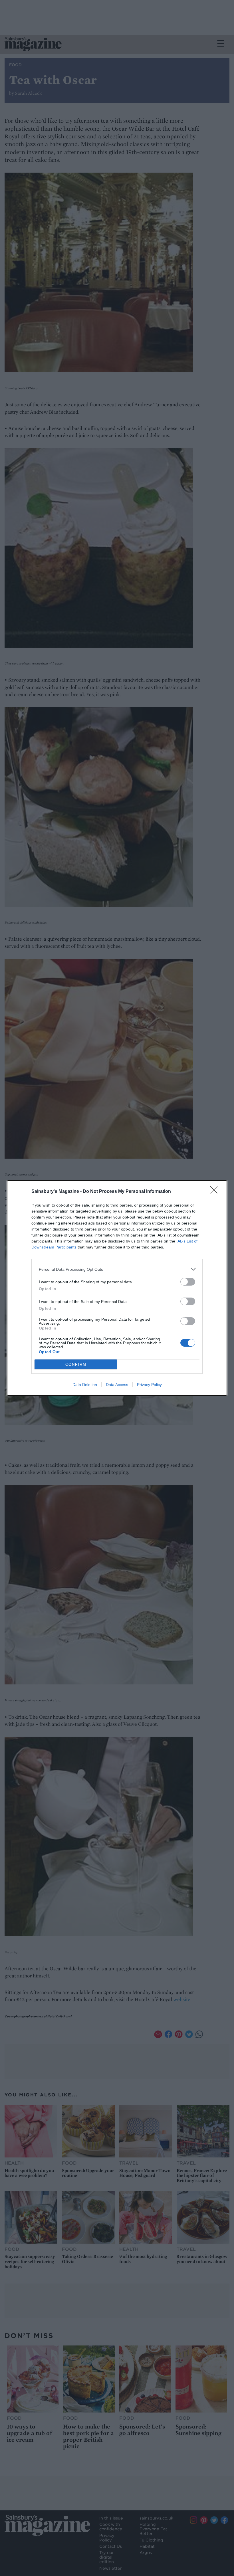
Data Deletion (85, 1385)
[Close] (216, 1192)
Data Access (117, 1385)
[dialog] (117, 1288)
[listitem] (117, 1269)
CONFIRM (76, 1364)
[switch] (188, 1282)
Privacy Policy (149, 1385)
